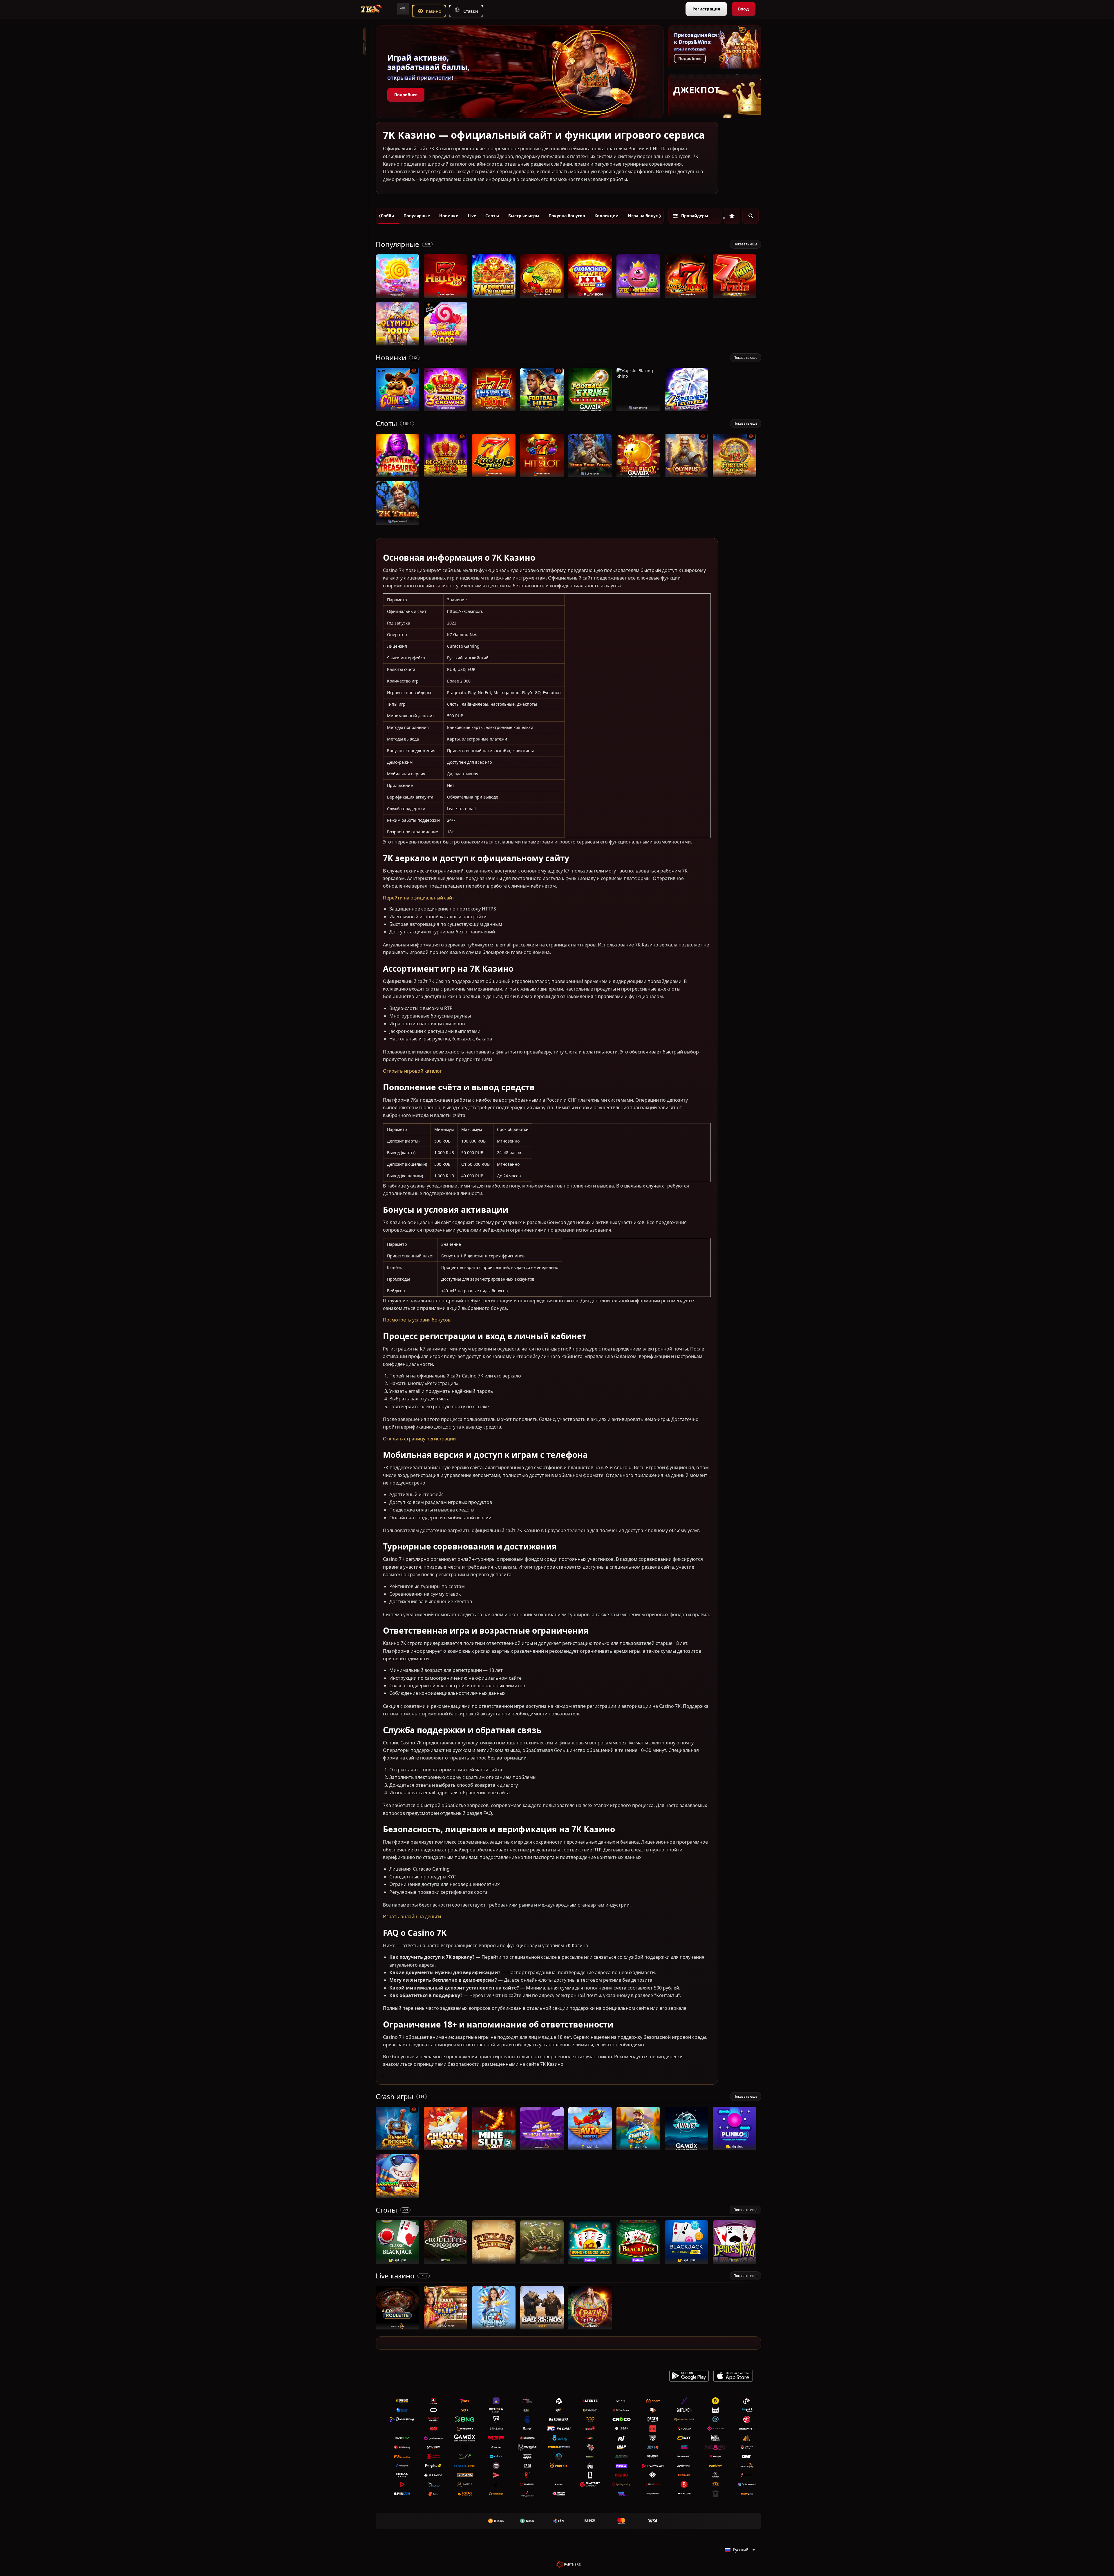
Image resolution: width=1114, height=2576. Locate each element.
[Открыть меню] (403, 9)
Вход (743, 9)
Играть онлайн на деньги (412, 1916)
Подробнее (406, 95)
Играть (398, 295)
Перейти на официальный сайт (419, 898)
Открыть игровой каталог (412, 1071)
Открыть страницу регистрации (419, 1439)
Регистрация (706, 9)
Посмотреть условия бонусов (417, 1320)
